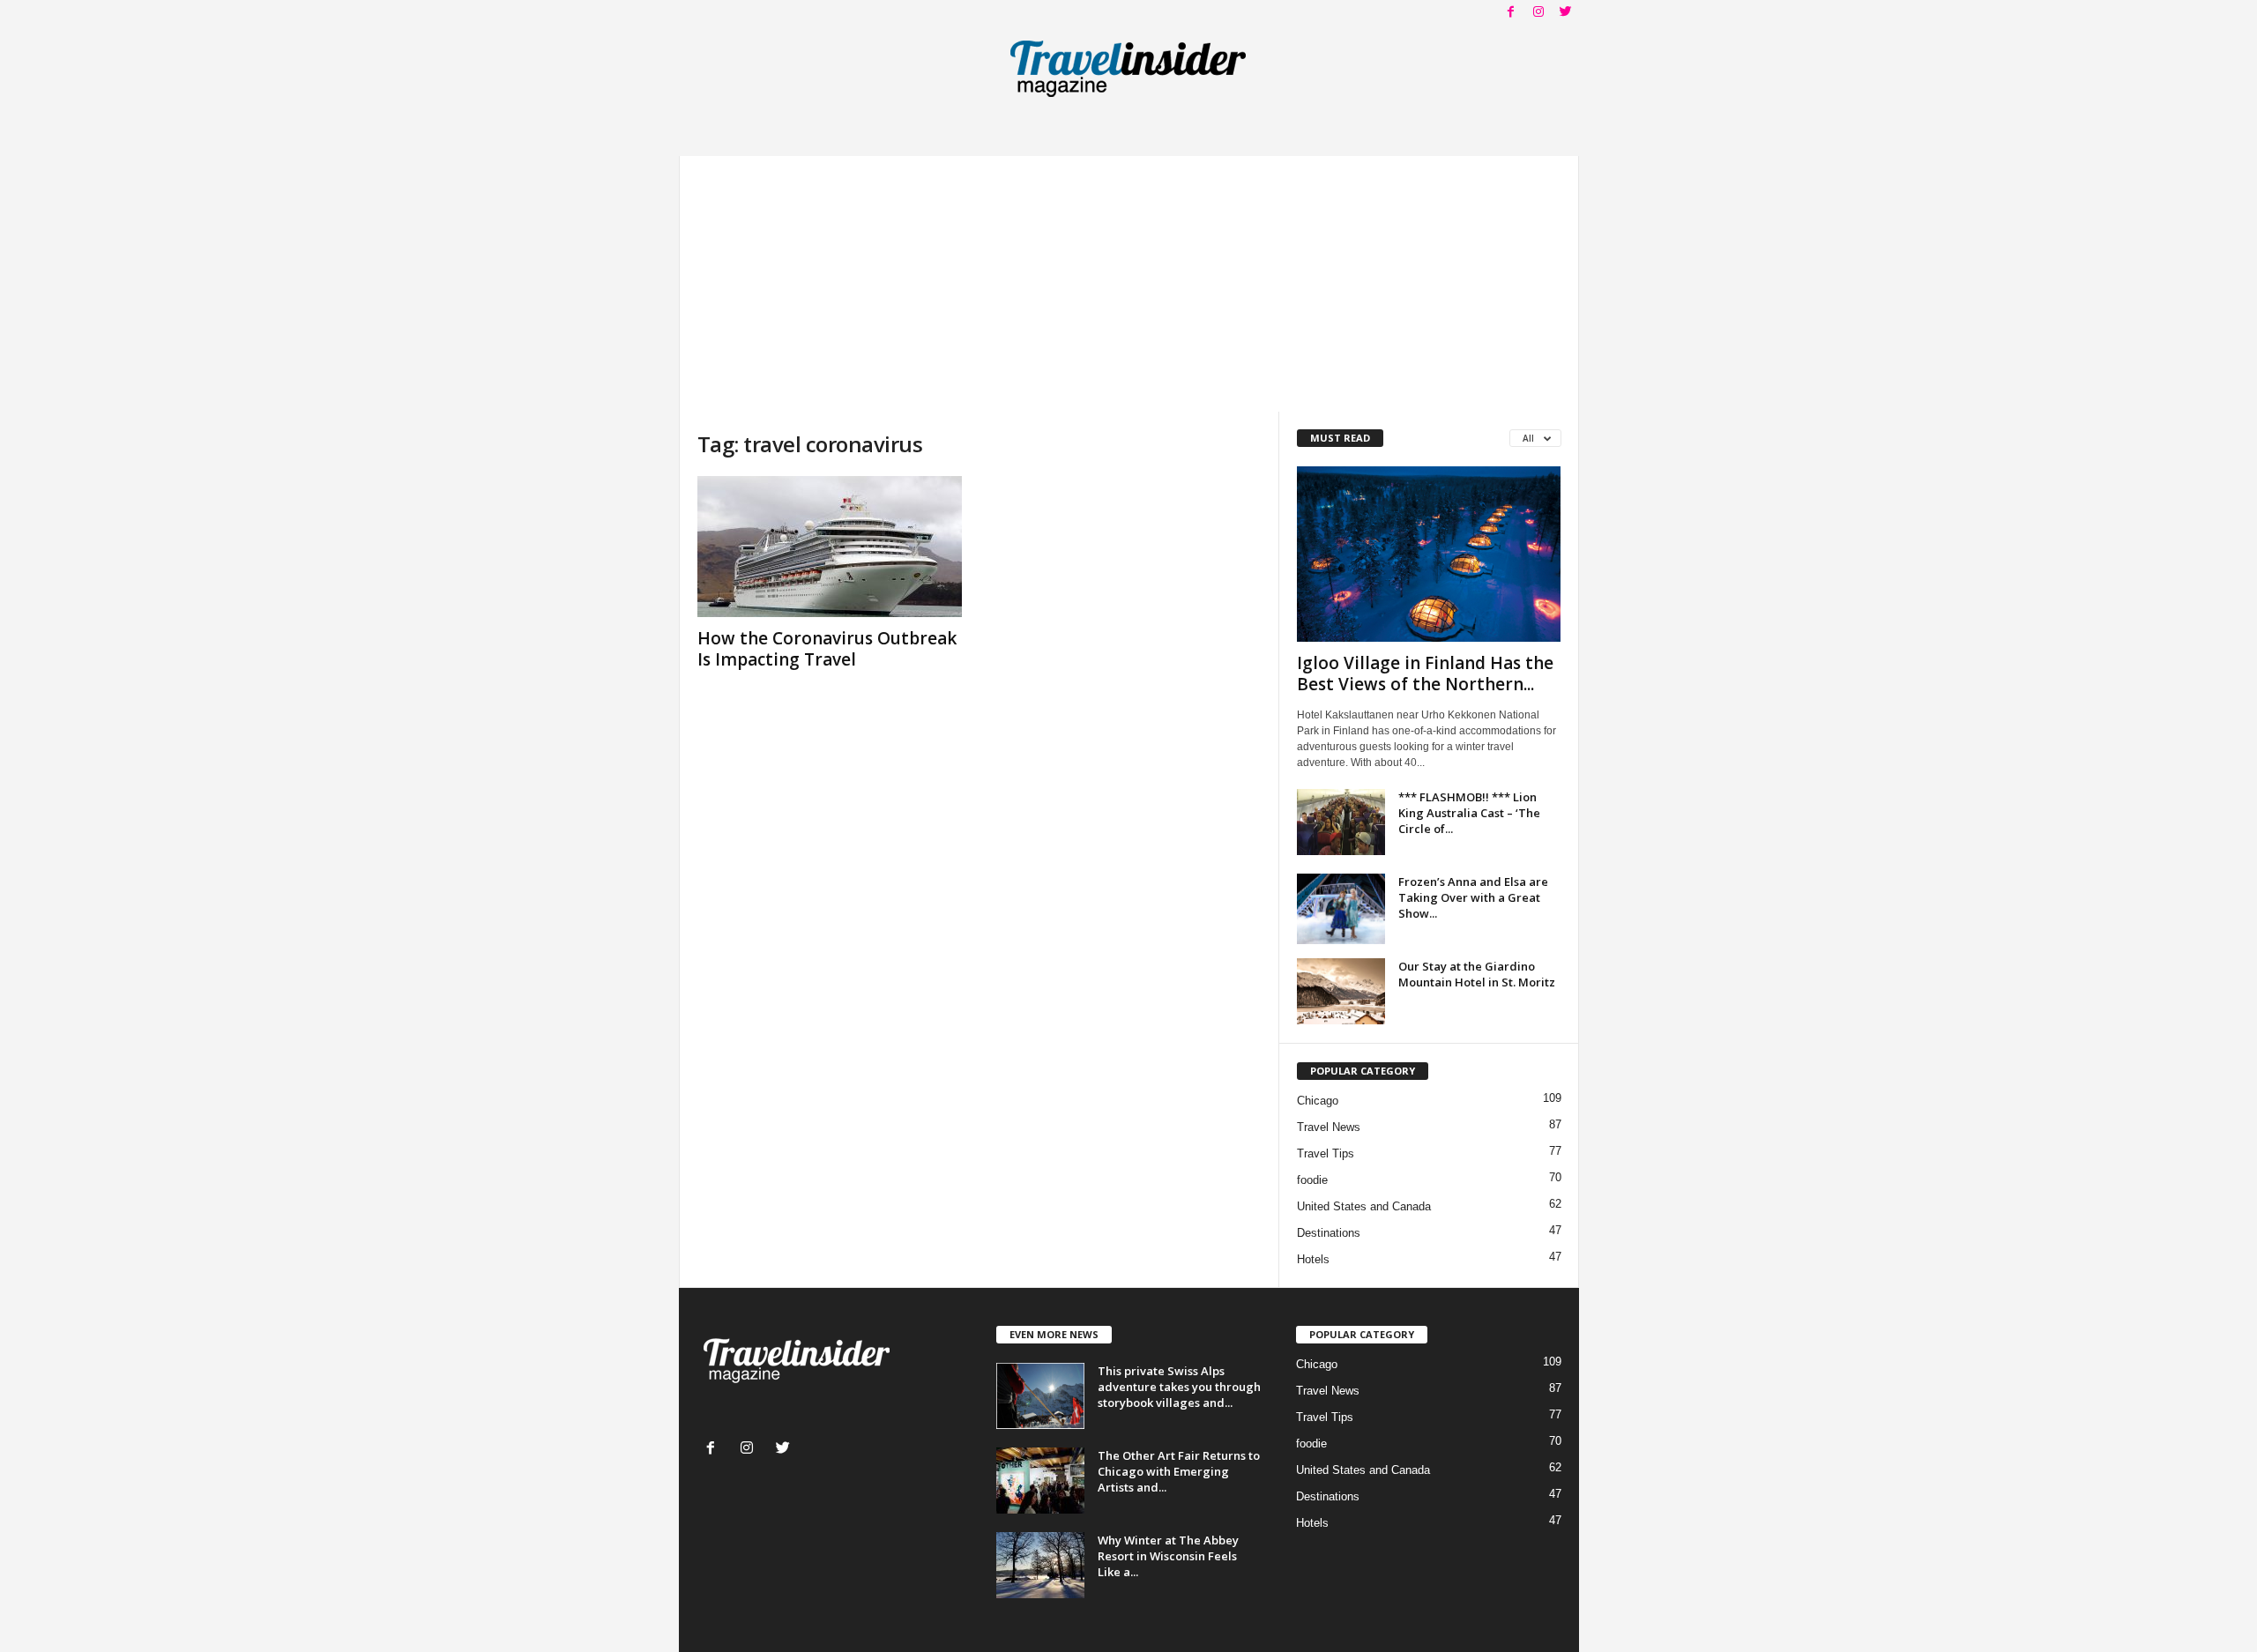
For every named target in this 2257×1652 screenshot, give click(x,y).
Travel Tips (1326, 1153)
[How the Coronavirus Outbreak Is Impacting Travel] (830, 547)
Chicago (1318, 1101)
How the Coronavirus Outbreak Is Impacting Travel (827, 649)
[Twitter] (1566, 13)
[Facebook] (1511, 13)
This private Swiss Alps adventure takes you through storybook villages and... (1179, 1387)
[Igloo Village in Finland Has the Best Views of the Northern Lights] (1429, 554)
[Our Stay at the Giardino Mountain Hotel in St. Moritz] (1341, 991)
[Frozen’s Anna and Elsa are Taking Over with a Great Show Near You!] (1341, 909)
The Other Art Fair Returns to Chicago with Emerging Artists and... (1179, 1471)
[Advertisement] (1129, 279)
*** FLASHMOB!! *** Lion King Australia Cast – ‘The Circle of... (1469, 813)
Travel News (1329, 1127)
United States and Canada (1364, 1206)
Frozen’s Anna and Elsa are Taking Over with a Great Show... (1473, 897)
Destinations (1329, 1233)
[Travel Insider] (1129, 65)
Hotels (1313, 1259)
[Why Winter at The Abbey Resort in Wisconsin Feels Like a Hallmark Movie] (1040, 1565)
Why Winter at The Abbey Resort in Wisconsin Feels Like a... (1168, 1556)
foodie (1312, 1180)
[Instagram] (1538, 13)
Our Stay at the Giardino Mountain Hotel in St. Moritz (1477, 974)
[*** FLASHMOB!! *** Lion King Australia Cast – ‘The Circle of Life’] (1341, 822)
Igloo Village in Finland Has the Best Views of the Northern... (1425, 673)
